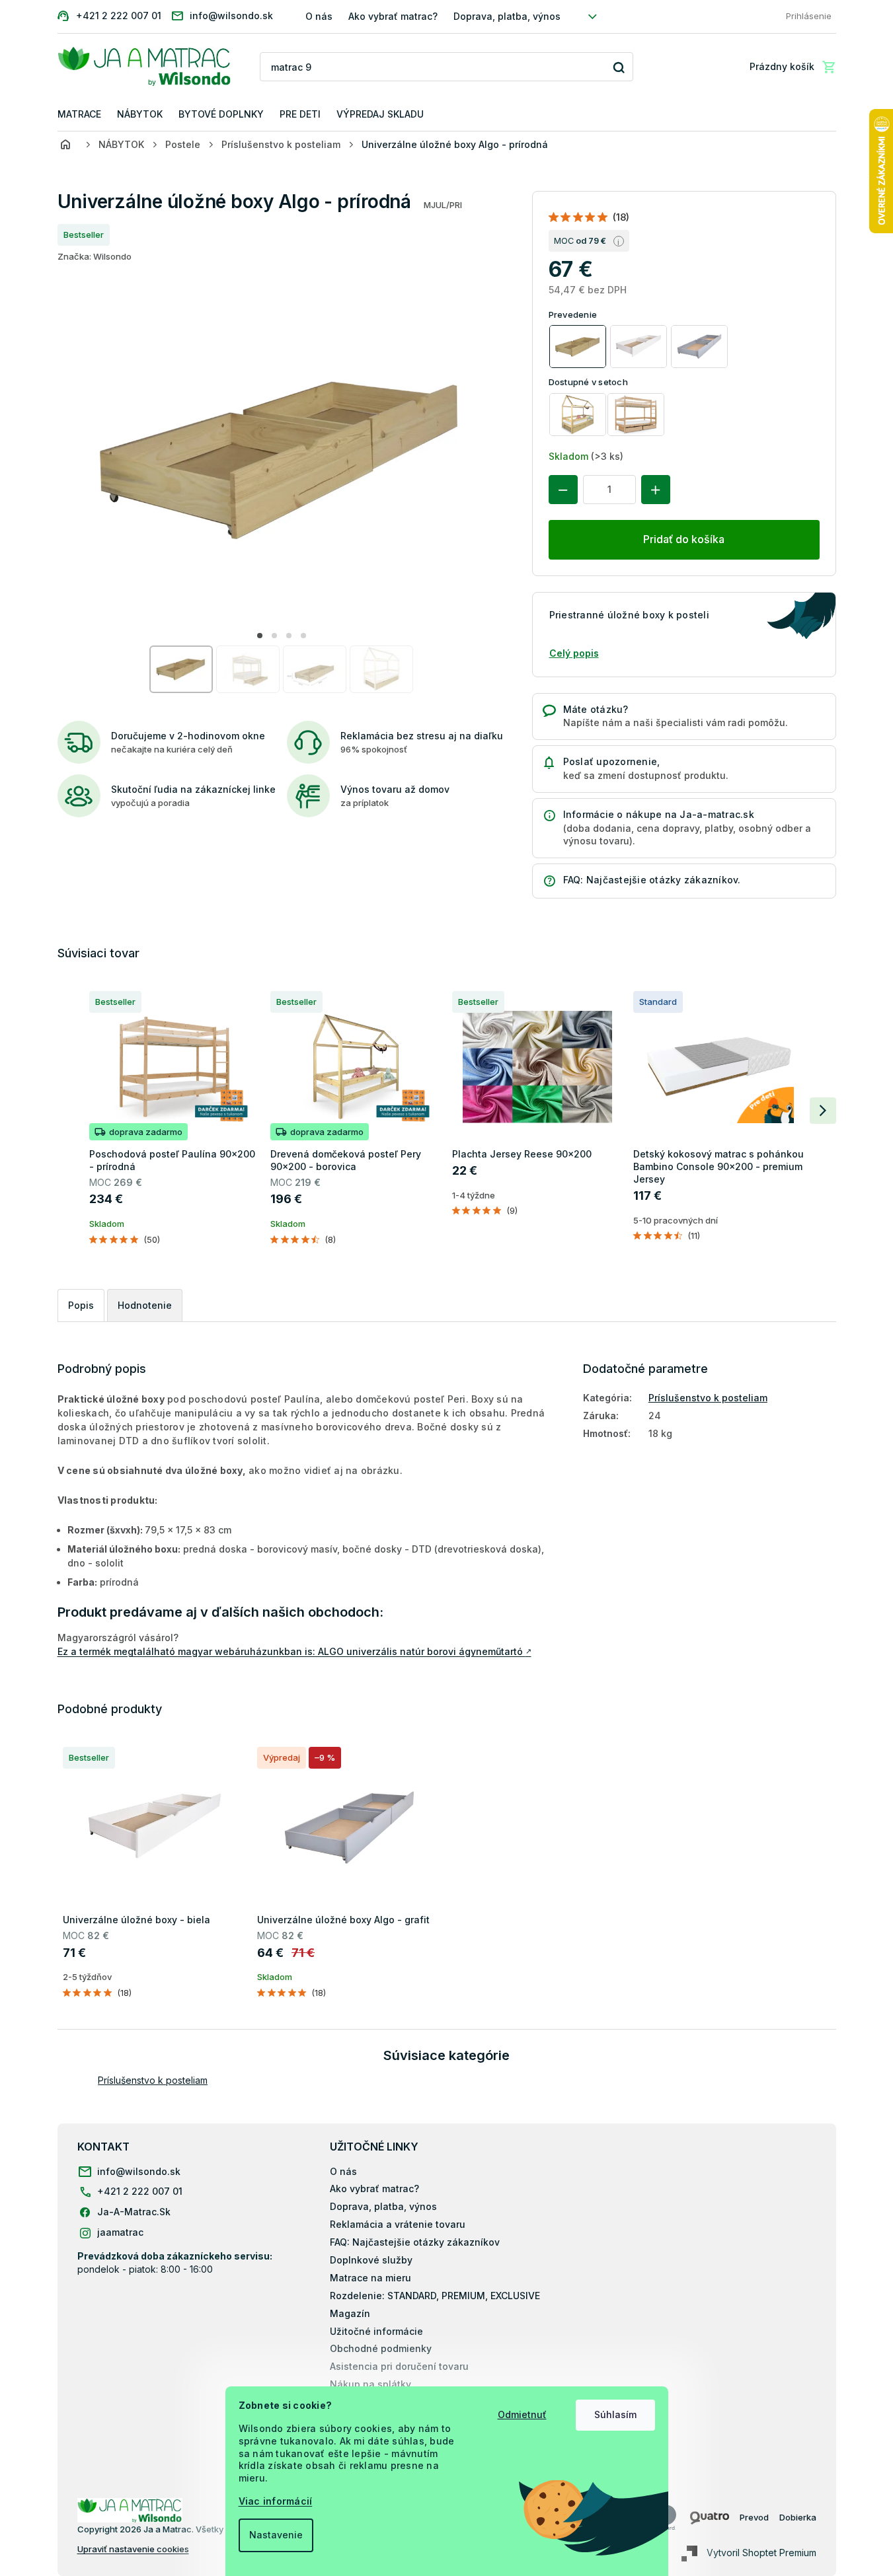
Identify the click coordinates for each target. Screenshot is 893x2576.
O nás (319, 16)
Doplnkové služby (371, 2260)
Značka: (95, 256)
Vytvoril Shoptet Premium (761, 2553)
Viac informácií (276, 2501)
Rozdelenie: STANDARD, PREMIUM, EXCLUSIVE (435, 2296)
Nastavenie (276, 2535)
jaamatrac (120, 2232)
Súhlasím (615, 2414)
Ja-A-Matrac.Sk (134, 2212)
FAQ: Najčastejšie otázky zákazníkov (415, 2242)
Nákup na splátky (370, 2384)
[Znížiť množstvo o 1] (563, 490)
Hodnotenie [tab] (145, 1305)
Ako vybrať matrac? (393, 16)
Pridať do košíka (684, 539)
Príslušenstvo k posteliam (708, 1398)
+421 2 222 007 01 (140, 2191)
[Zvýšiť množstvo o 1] (656, 490)
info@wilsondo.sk (139, 2171)
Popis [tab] (81, 1305)
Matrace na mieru (370, 2278)
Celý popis (574, 653)
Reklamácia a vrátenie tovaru (398, 2224)
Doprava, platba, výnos (507, 16)
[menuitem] (79, 115)
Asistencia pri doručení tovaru (399, 2366)
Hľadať (618, 67)
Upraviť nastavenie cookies (133, 2549)
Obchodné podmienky (381, 2348)
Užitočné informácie (376, 2331)
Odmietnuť (522, 2414)
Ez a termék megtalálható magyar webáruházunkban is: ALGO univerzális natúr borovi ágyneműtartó (294, 1651)
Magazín (350, 2313)
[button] (260, 636)
